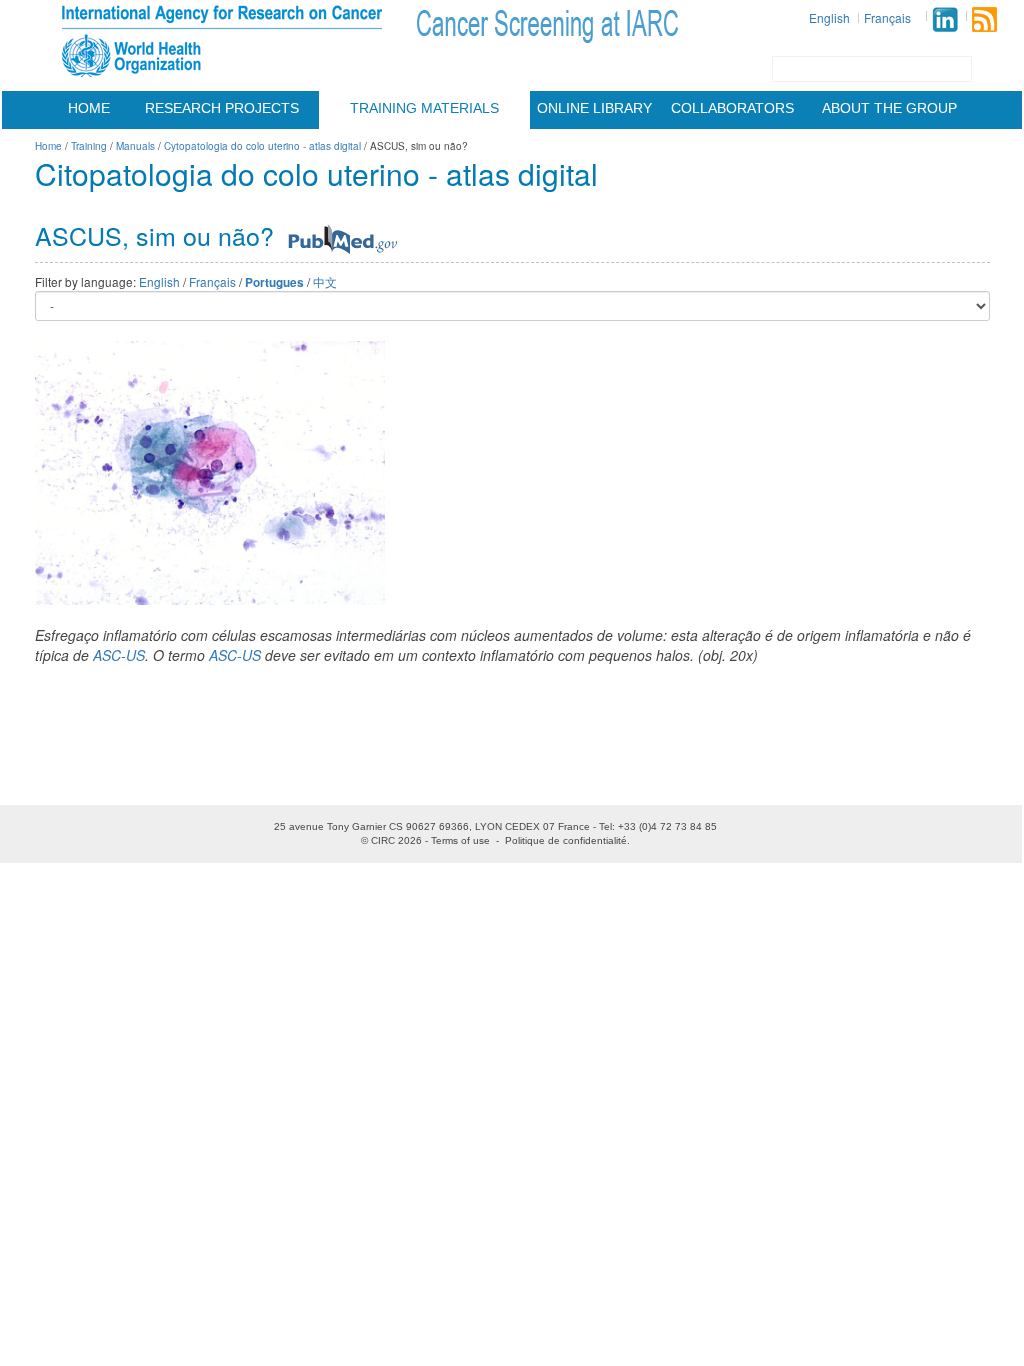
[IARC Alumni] (945, 19)
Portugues (274, 282)
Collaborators (732, 108)
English (829, 17)
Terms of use (460, 840)
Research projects (222, 108)
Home (89, 108)
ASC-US (119, 655)
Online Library (594, 108)
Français (887, 17)
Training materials (424, 108)
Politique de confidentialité (566, 840)
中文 (325, 281)
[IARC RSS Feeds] (984, 19)
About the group (889, 108)
